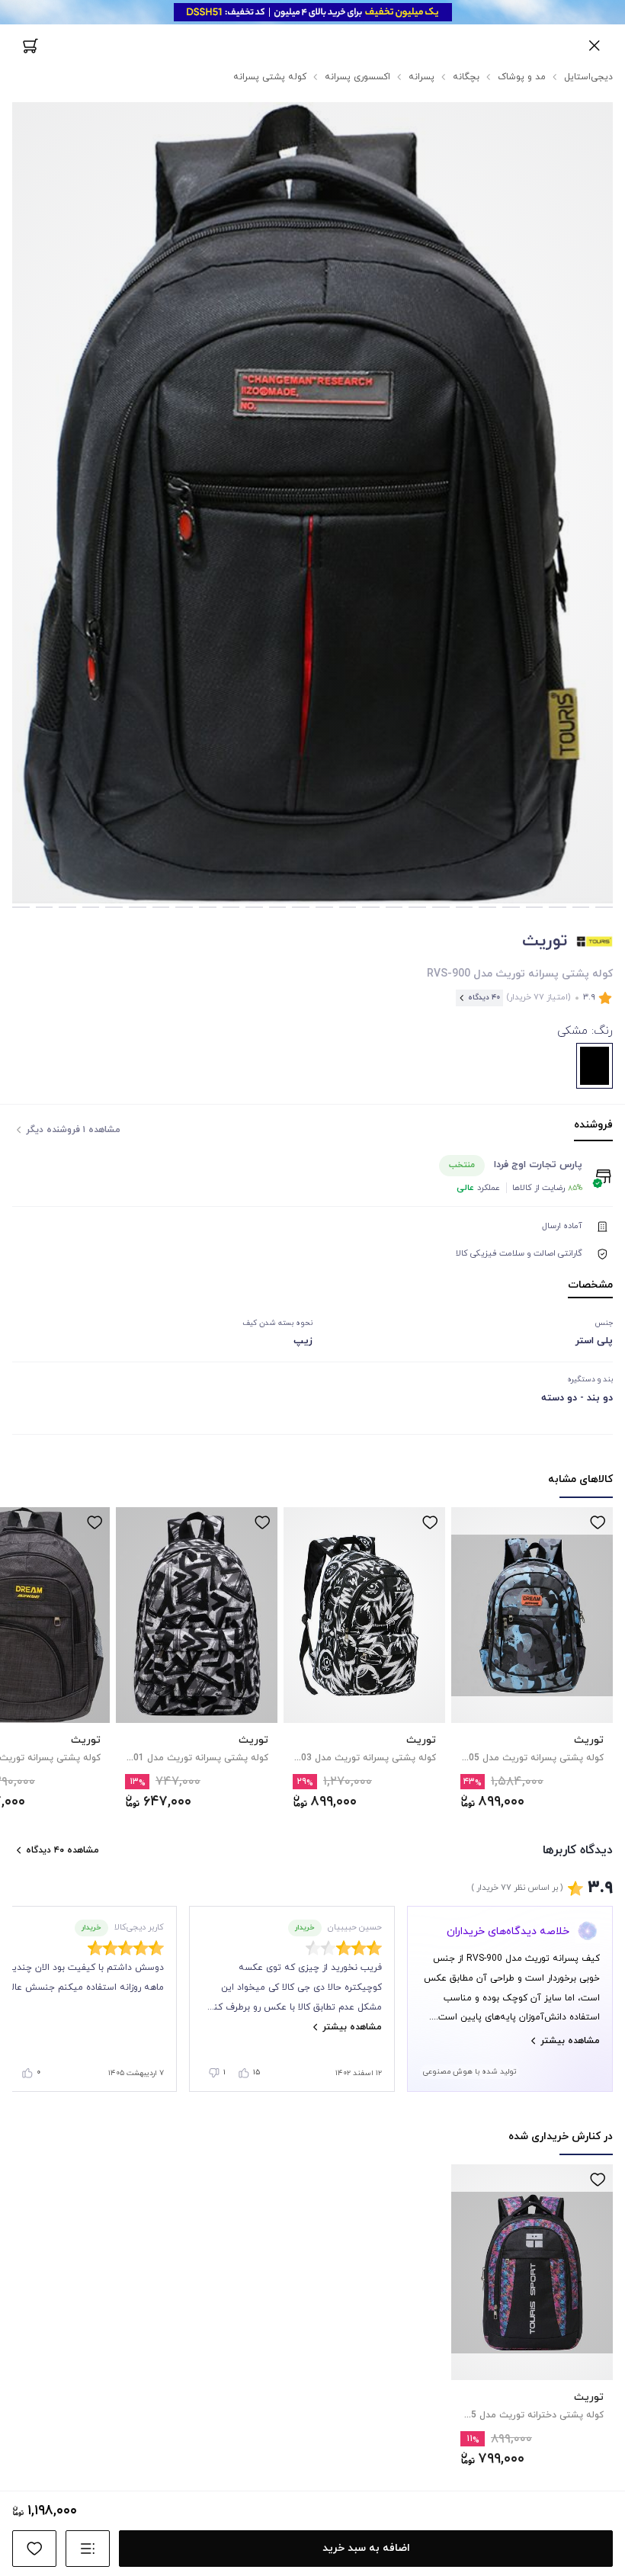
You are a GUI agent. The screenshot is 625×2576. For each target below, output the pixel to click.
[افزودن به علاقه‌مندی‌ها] (598, 1522)
